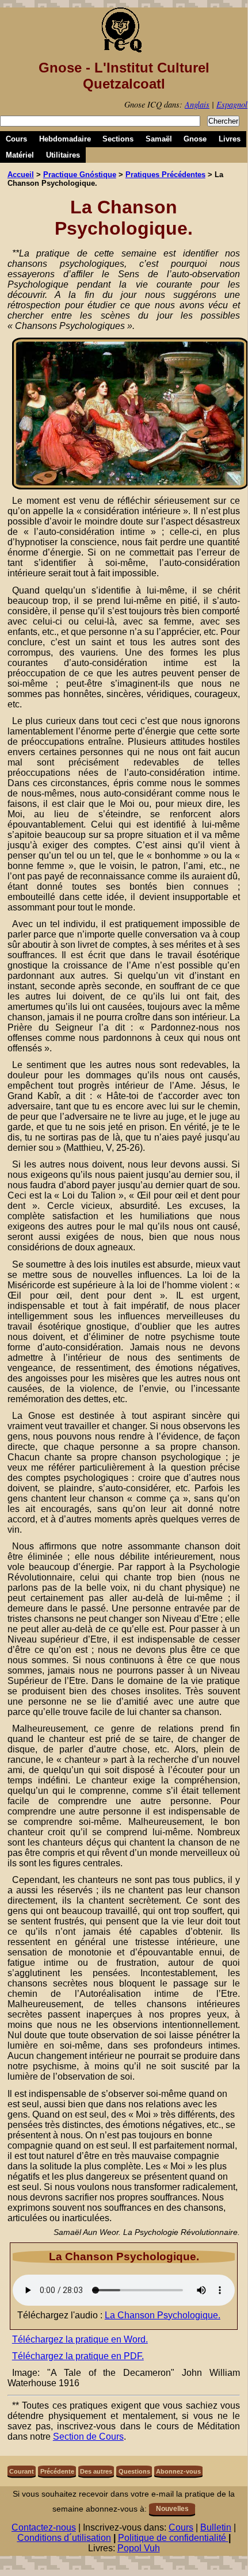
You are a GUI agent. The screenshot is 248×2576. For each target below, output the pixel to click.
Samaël (159, 139)
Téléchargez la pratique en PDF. (78, 2356)
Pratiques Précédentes (165, 175)
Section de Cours (88, 2437)
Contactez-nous (44, 2527)
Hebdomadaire (65, 139)
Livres (230, 139)
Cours (16, 139)
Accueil (21, 175)
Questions (134, 2471)
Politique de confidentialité (173, 2538)
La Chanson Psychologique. (163, 2315)
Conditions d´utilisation (64, 2538)
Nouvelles (172, 2509)
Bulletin (216, 2527)
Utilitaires (63, 155)
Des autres (96, 2471)
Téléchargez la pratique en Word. (80, 2339)
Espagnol (232, 104)
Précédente (57, 2471)
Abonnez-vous (178, 2471)
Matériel (20, 155)
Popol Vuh (139, 2548)
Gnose (195, 139)
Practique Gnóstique (80, 175)
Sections (118, 139)
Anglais (197, 104)
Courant (22, 2471)
